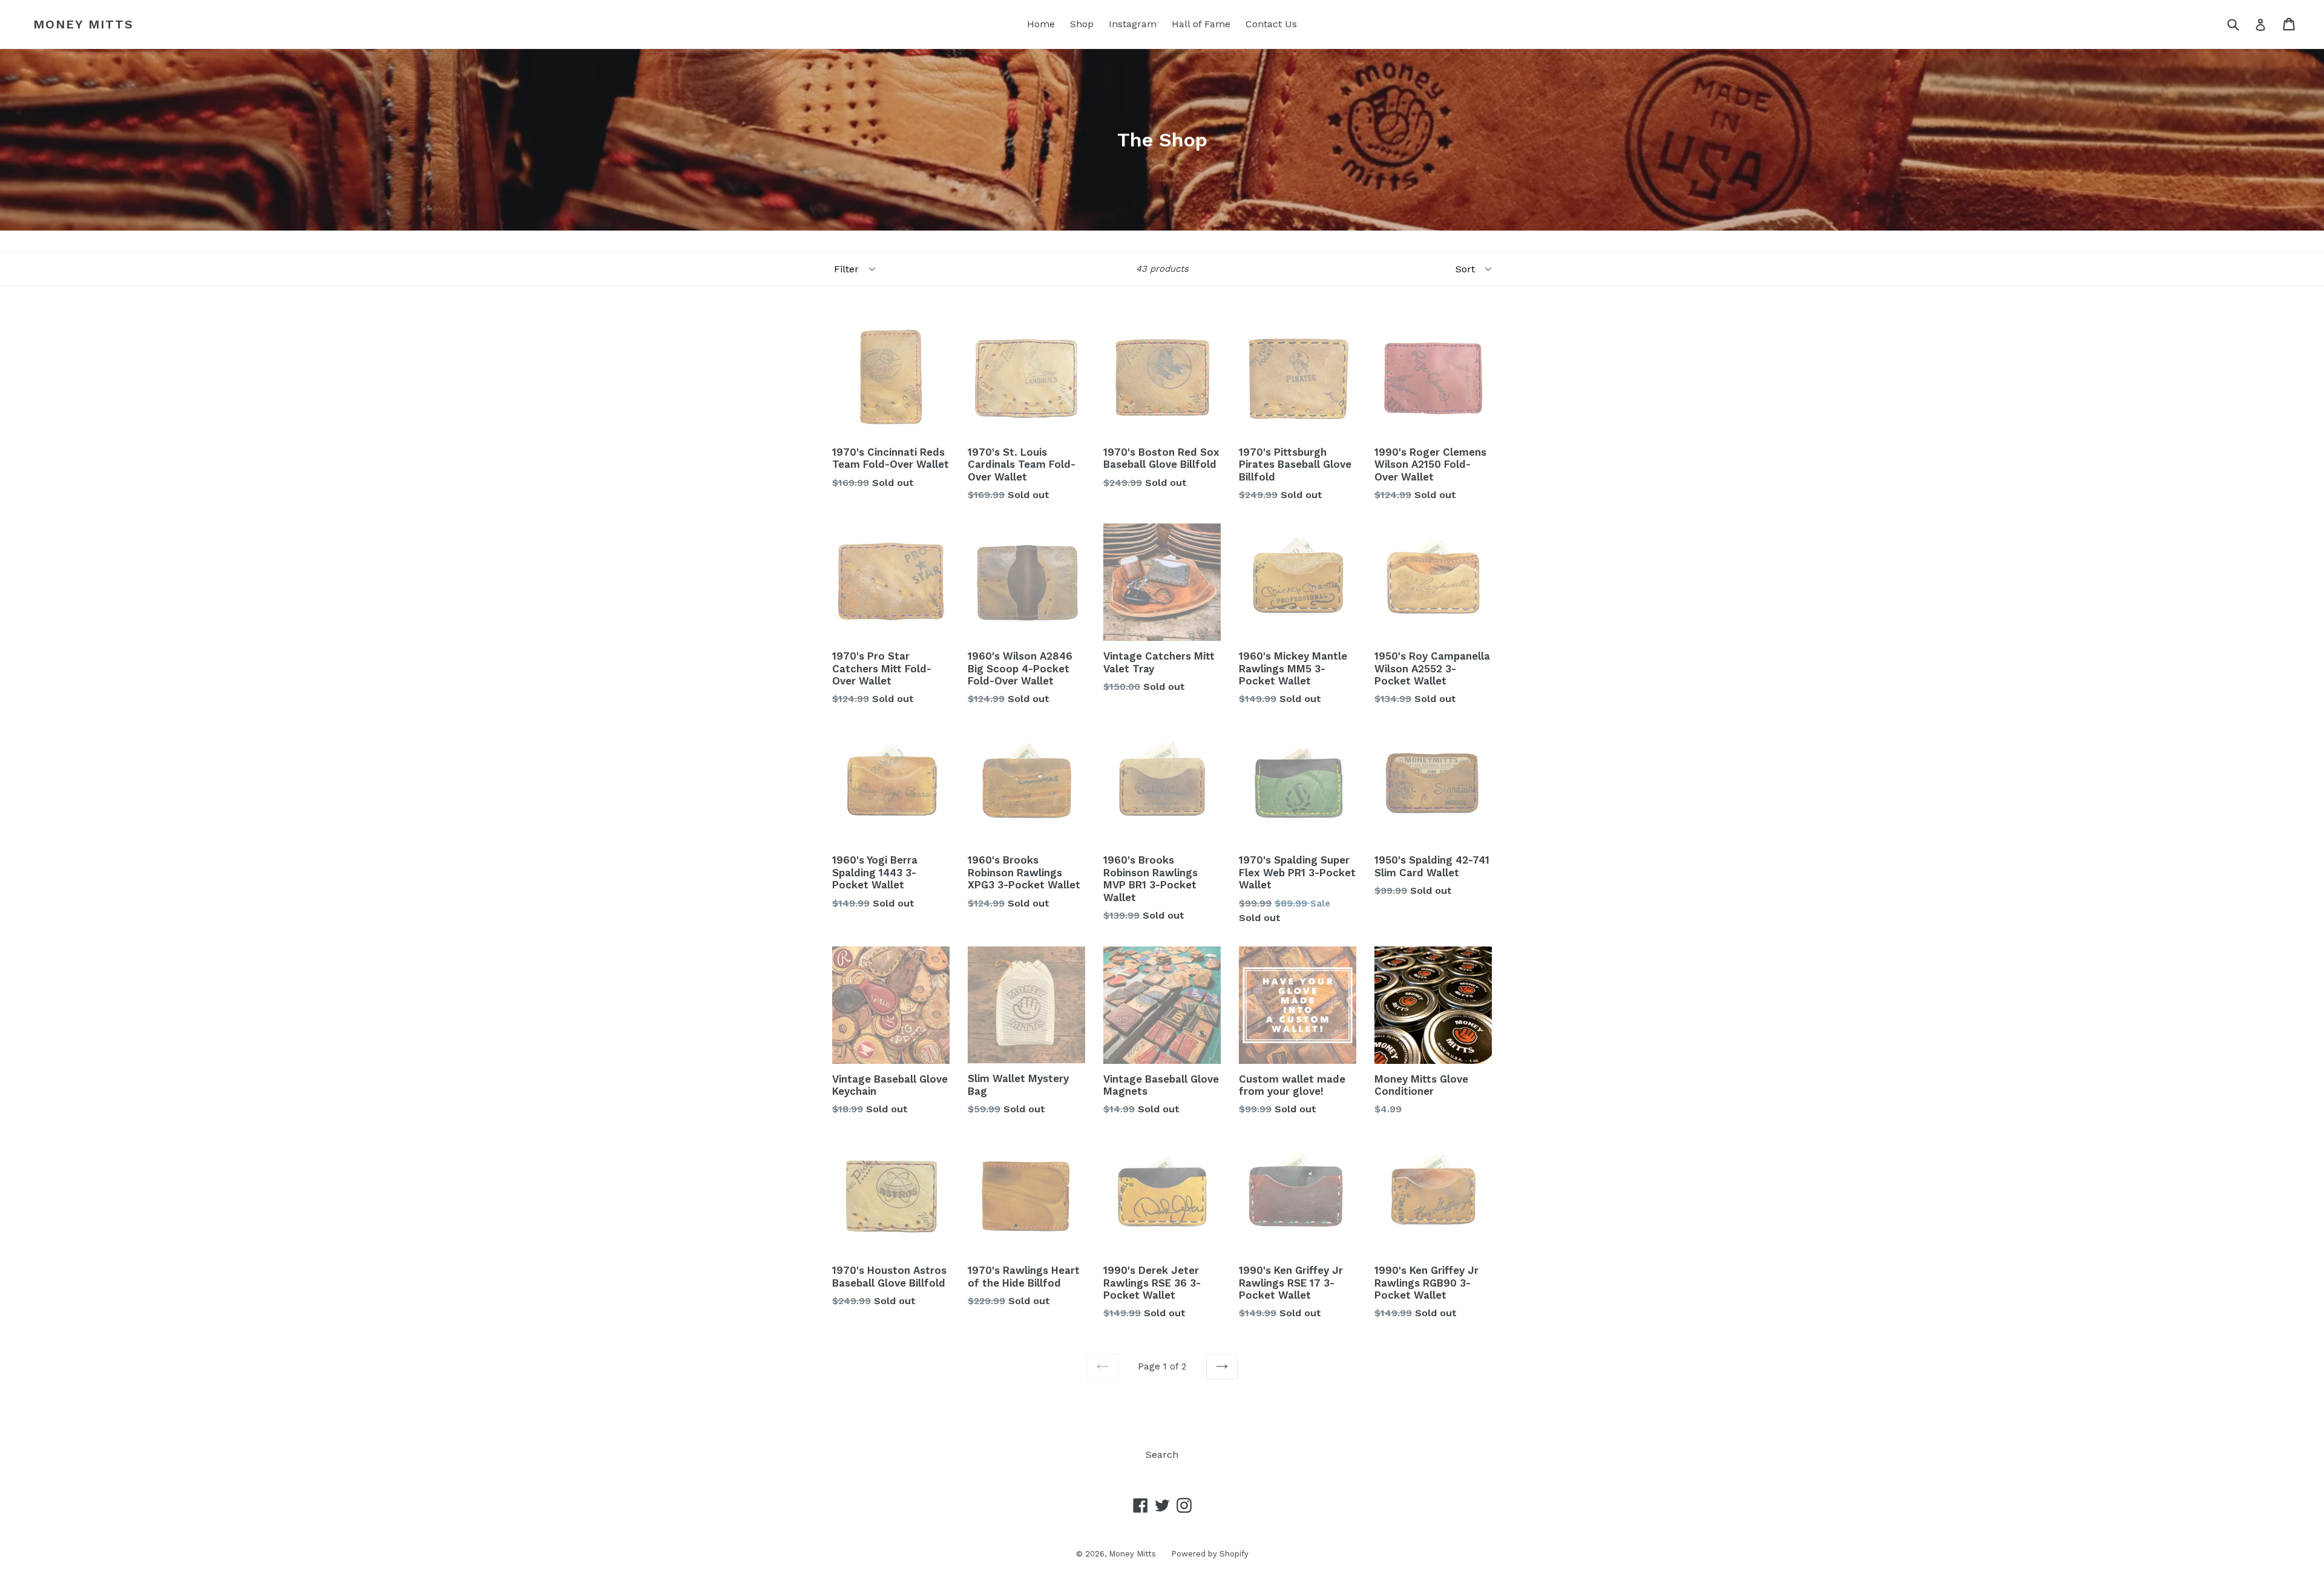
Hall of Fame (1201, 24)
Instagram (1133, 24)
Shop (1082, 24)
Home (1041, 24)
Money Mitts (84, 24)
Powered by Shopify (1210, 1554)
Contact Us (1271, 24)
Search (1162, 1455)
